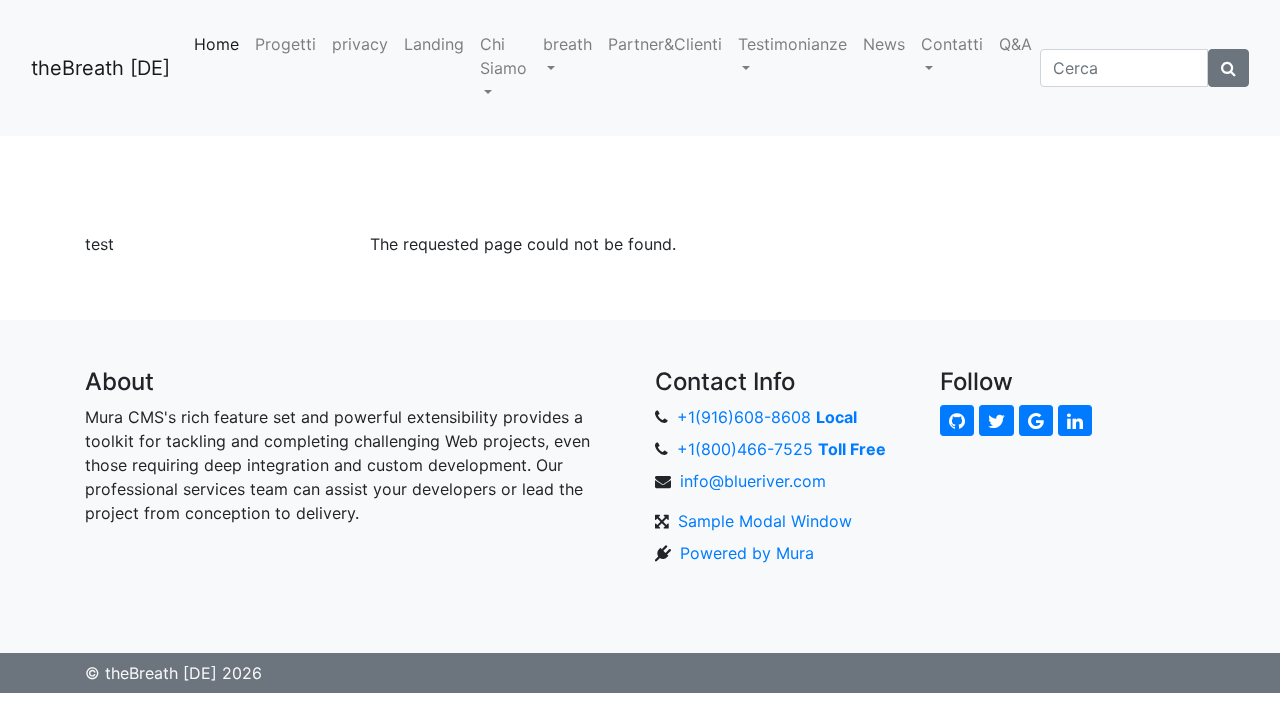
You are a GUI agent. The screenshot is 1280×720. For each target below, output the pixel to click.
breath (567, 44)
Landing (434, 44)
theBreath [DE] (100, 68)
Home (216, 44)
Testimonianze (792, 44)
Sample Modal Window (765, 521)
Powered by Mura (747, 553)
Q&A (1015, 44)
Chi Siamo (503, 56)
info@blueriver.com (753, 481)
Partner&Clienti (665, 44)
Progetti (285, 44)
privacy (360, 44)
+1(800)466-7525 (781, 449)
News (884, 44)
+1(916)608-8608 (767, 417)
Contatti (952, 44)
